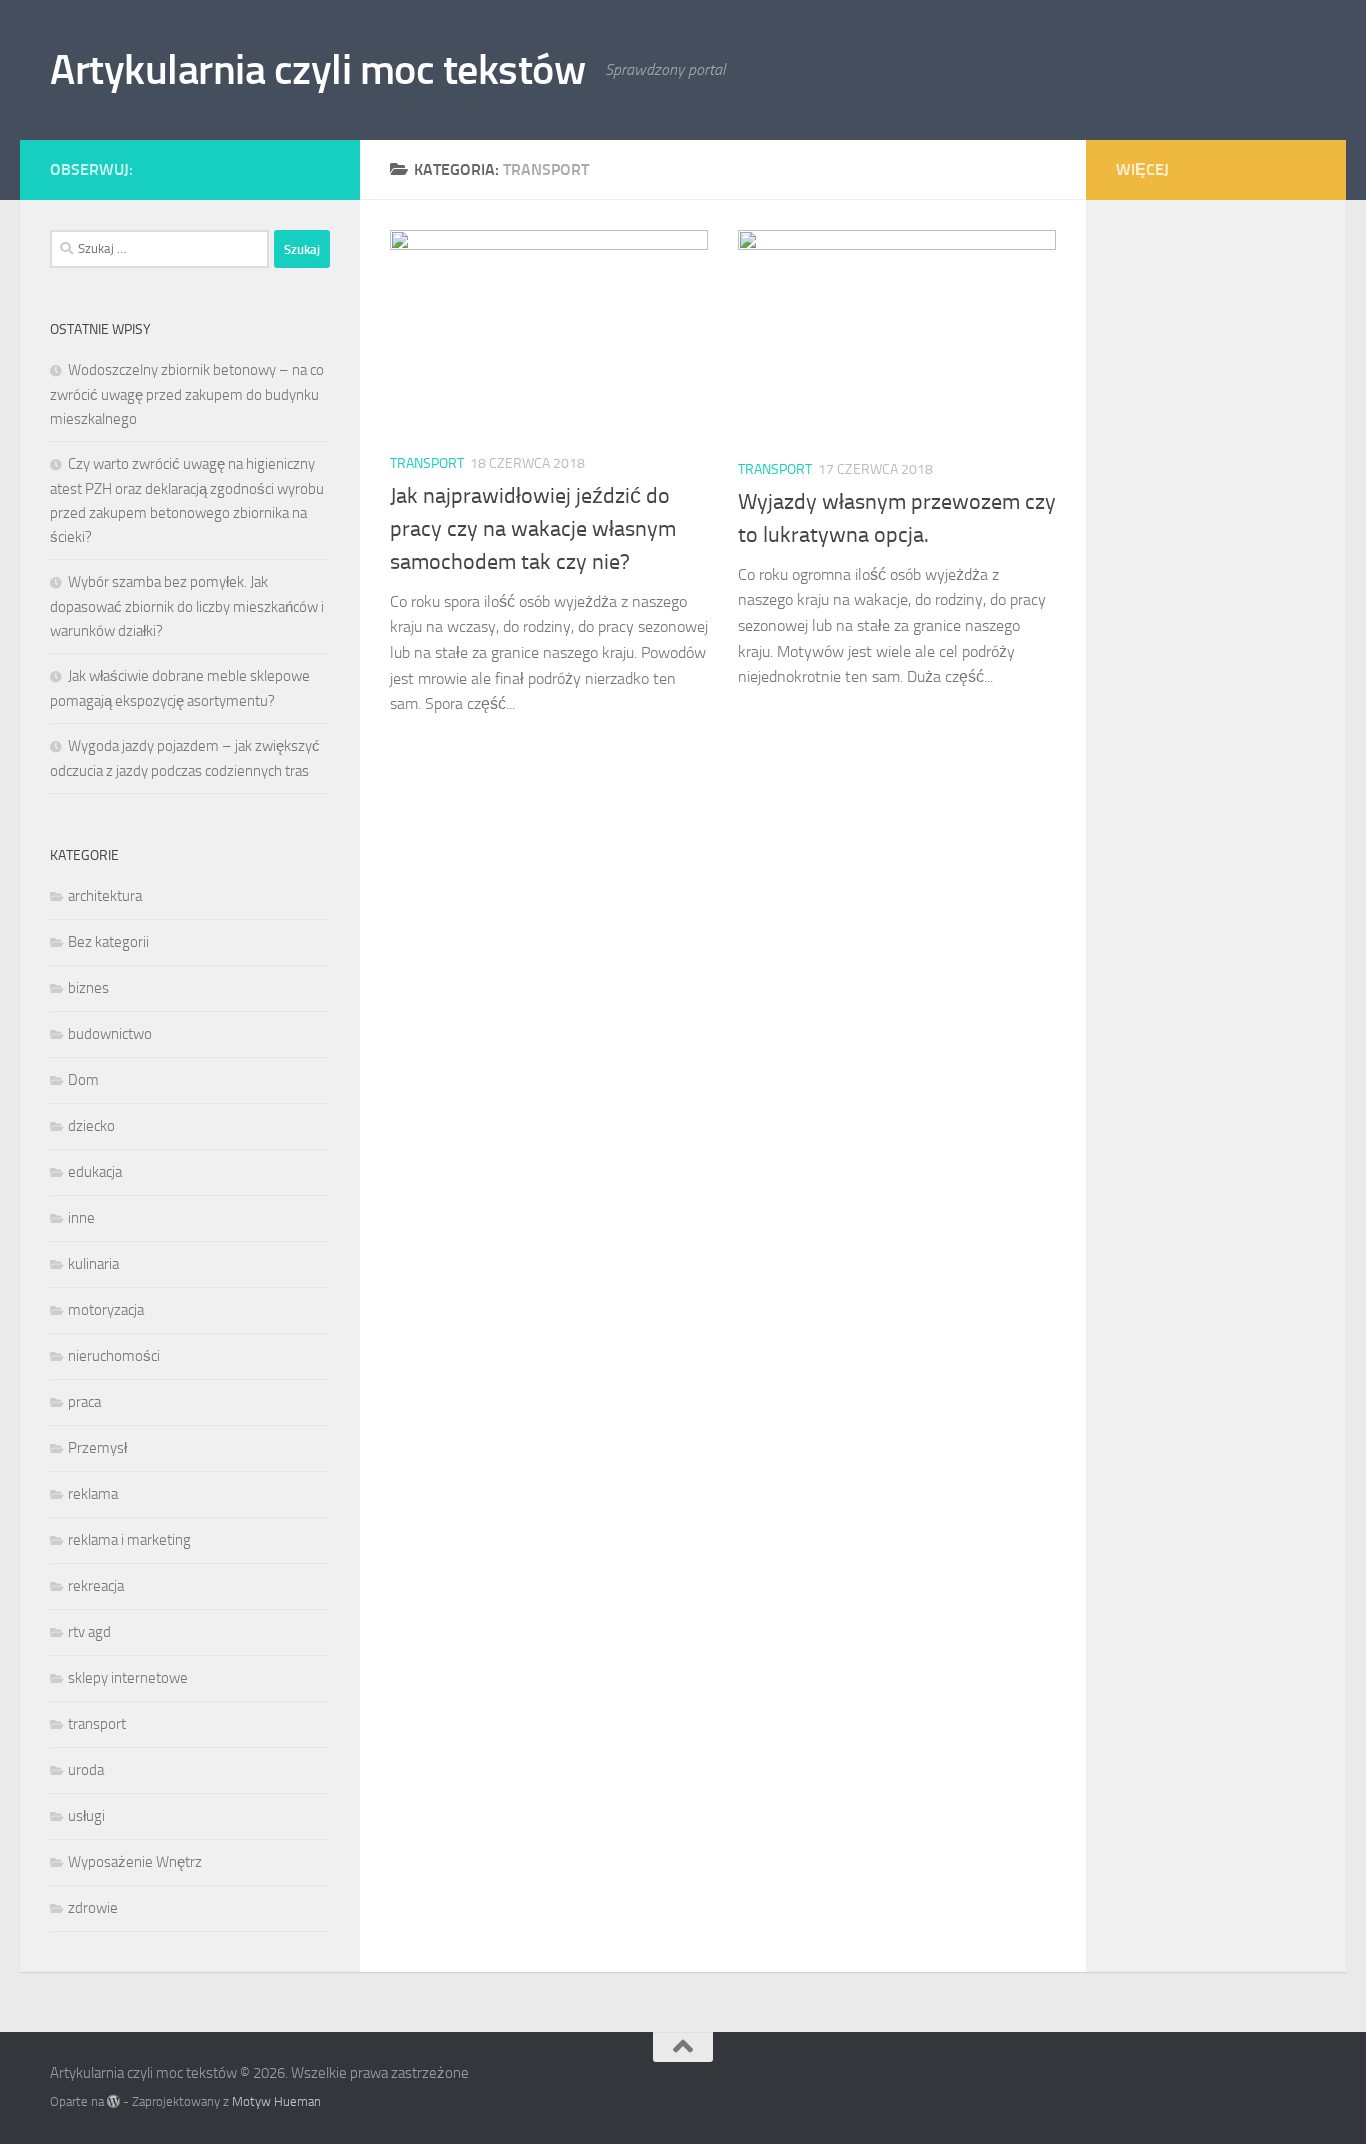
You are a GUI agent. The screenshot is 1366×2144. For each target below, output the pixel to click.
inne (81, 1218)
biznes (88, 988)
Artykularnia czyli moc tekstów (317, 70)
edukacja (95, 1172)
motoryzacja (106, 1310)
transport (427, 463)
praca (84, 1402)
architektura (105, 896)
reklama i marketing (129, 1540)
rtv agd (89, 1632)
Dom (83, 1080)
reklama (93, 1494)
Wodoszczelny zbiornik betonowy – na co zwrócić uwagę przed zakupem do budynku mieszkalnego (187, 394)
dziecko (91, 1126)
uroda (86, 1770)
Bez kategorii (108, 942)
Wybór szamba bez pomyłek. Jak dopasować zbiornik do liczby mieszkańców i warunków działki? (187, 606)
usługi (86, 1816)
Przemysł (97, 1448)
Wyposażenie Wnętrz (135, 1862)
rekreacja (96, 1586)
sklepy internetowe (128, 1678)
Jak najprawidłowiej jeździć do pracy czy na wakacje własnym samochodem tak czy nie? (533, 529)
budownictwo (110, 1034)
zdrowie (93, 1908)
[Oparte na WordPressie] (113, 2101)
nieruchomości (114, 1356)
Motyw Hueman (276, 2101)
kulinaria (93, 1264)
